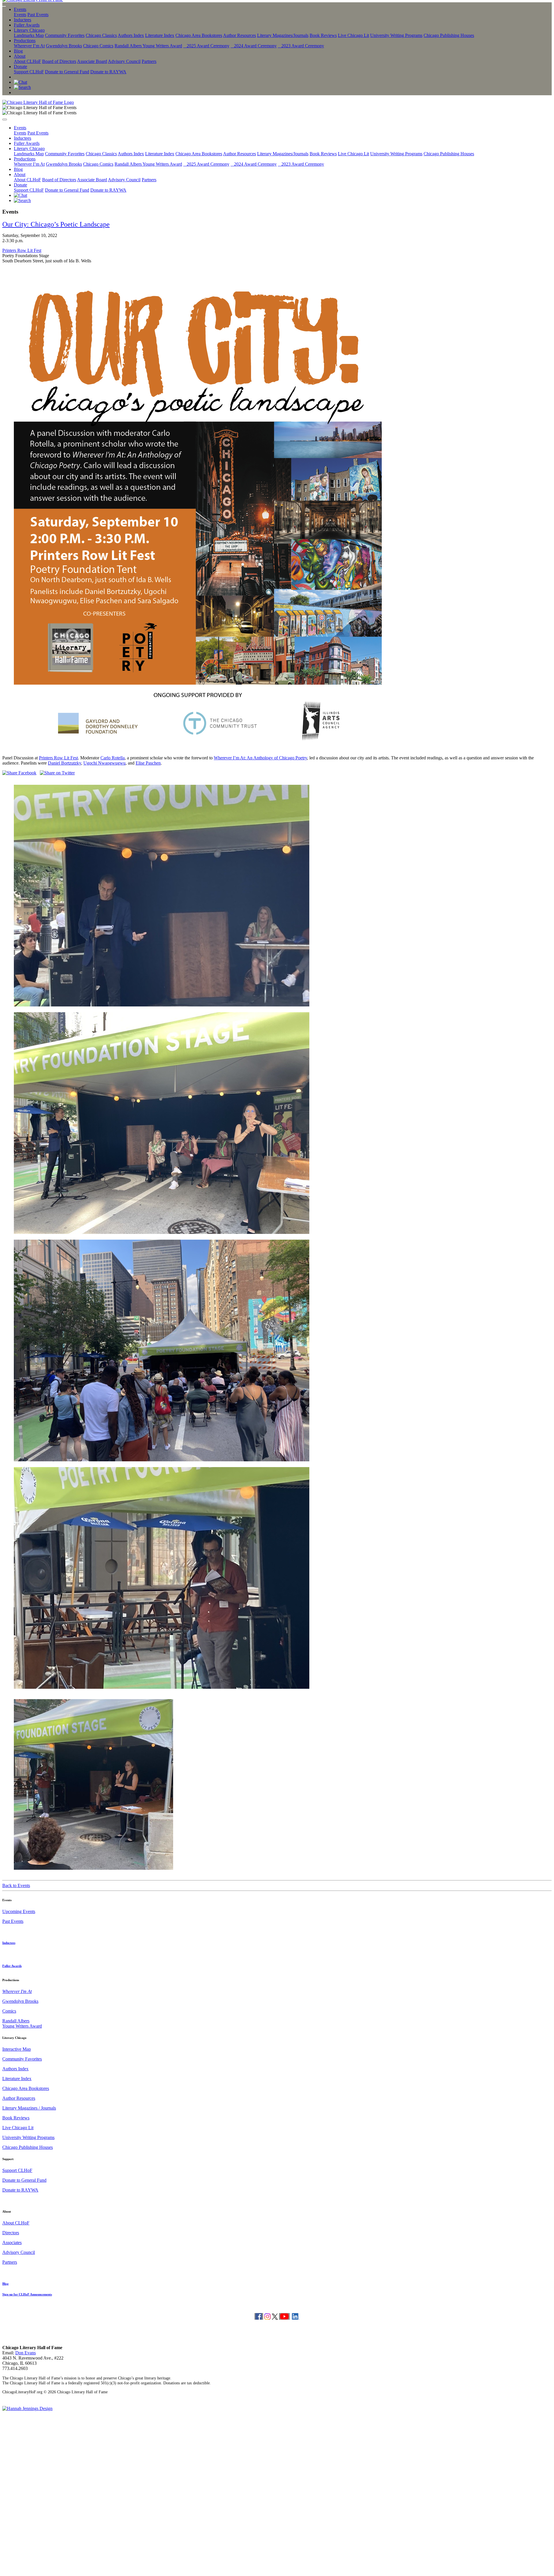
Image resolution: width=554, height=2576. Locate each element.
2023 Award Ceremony (301, 46)
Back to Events (16, 1885)
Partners (149, 61)
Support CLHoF (29, 72)
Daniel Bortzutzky (64, 763)
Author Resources (239, 35)
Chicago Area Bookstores (199, 35)
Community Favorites (65, 35)
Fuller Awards (27, 25)
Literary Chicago (29, 30)
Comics (9, 2011)
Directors (11, 2233)
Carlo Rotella (113, 758)
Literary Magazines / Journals (29, 2108)
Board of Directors (59, 61)
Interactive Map (17, 2049)
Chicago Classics (101, 35)
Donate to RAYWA (108, 72)
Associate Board (92, 61)
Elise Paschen (148, 763)
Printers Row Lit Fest (22, 250)
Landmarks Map (29, 35)
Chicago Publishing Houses (449, 35)
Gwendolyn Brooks (64, 46)
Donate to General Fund (67, 72)
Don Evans (26, 2353)
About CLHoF (27, 61)
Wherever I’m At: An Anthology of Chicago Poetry (260, 758)
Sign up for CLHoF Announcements (27, 2294)
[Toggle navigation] (4, 6)
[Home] (38, 102)
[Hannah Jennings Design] (27, 2408)
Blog (18, 51)
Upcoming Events (19, 1911)
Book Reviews (323, 35)
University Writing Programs (396, 35)
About (20, 56)
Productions (25, 41)
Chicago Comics (98, 46)
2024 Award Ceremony (254, 46)
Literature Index (160, 35)
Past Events (38, 15)
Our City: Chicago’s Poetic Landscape (56, 224)
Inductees (23, 20)
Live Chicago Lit (353, 35)
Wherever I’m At (29, 46)
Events (20, 9)
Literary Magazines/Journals (283, 35)
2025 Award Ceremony (206, 46)
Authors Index (131, 35)
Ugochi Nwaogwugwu (104, 763)
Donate (20, 67)
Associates (12, 2242)
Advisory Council (124, 61)
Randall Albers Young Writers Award (148, 46)
